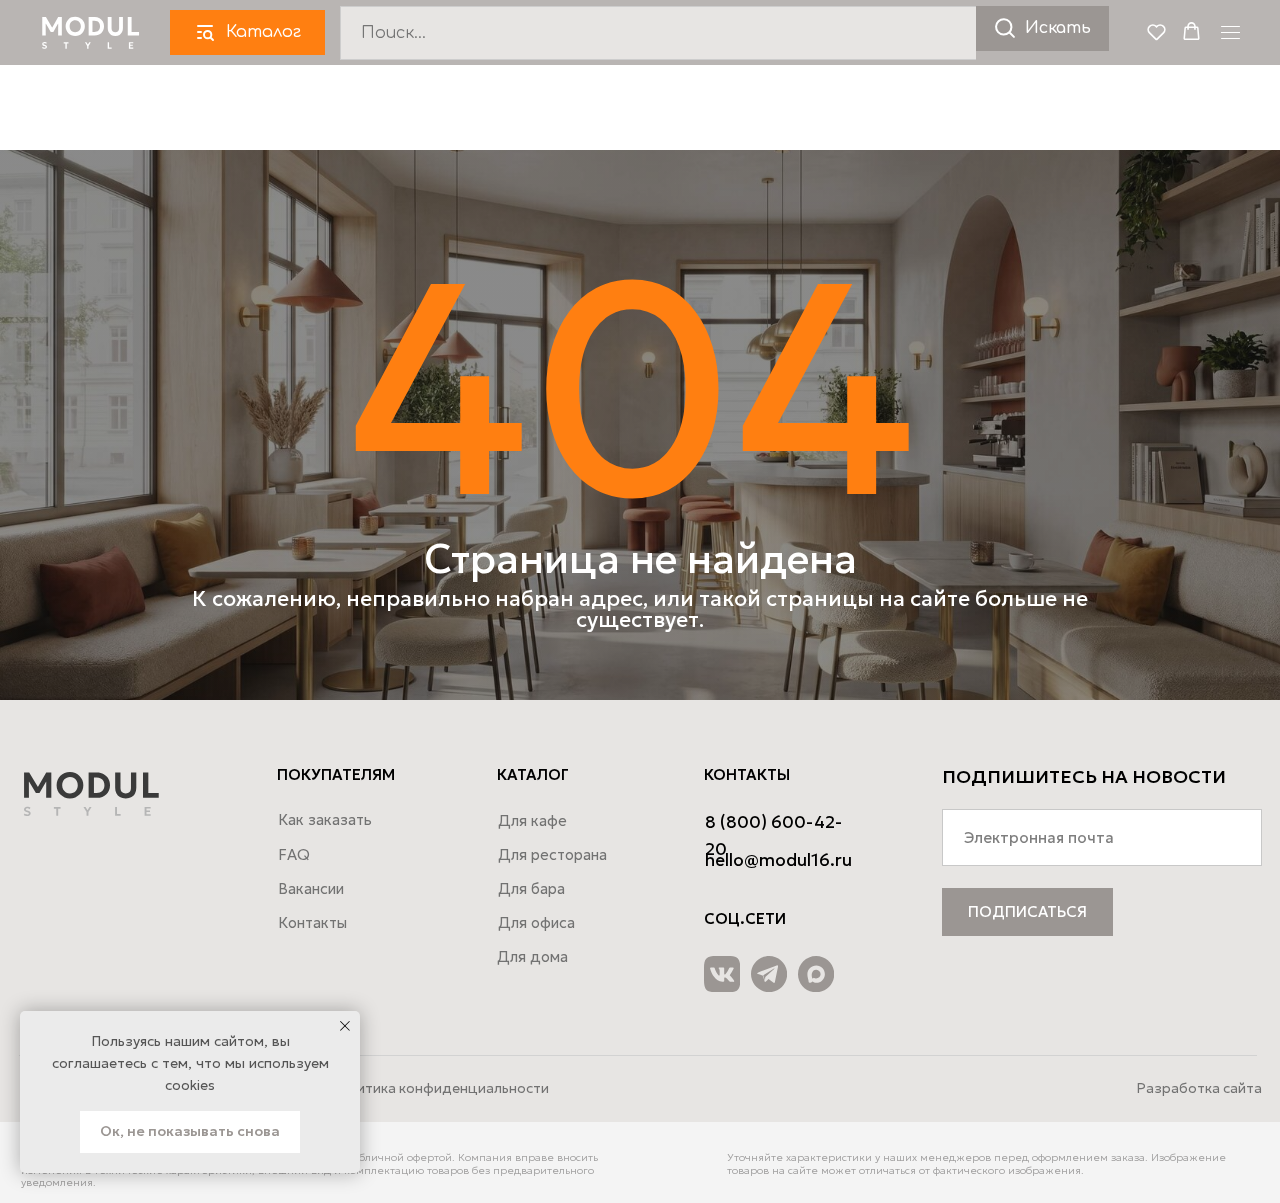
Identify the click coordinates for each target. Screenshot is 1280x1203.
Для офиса (536, 922)
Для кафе (532, 820)
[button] (1156, 31)
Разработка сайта (1199, 1088)
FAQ (294, 854)
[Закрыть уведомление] (345, 1026)
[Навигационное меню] (1230, 33)
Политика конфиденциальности (439, 1088)
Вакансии (311, 888)
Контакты (312, 922)
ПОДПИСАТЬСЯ (1027, 911)
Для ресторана (552, 854)
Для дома (532, 956)
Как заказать (325, 819)
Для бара (531, 888)
